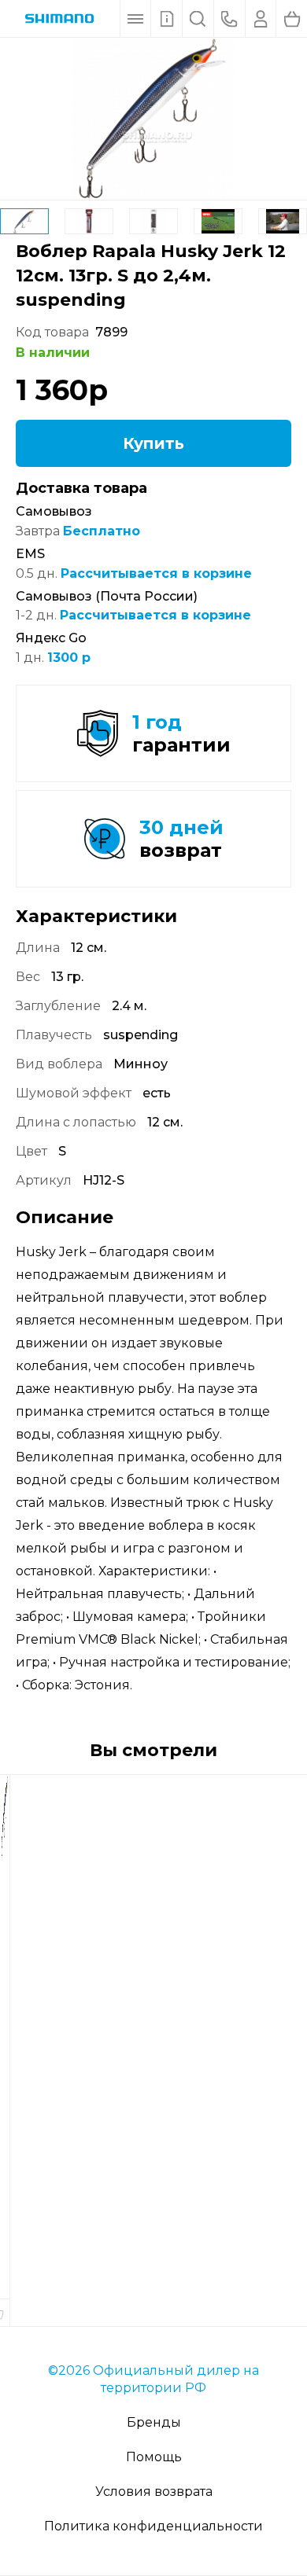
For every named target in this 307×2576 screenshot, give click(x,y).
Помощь (154, 2457)
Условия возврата (154, 2491)
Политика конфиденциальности (153, 2526)
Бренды (154, 2422)
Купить (153, 443)
